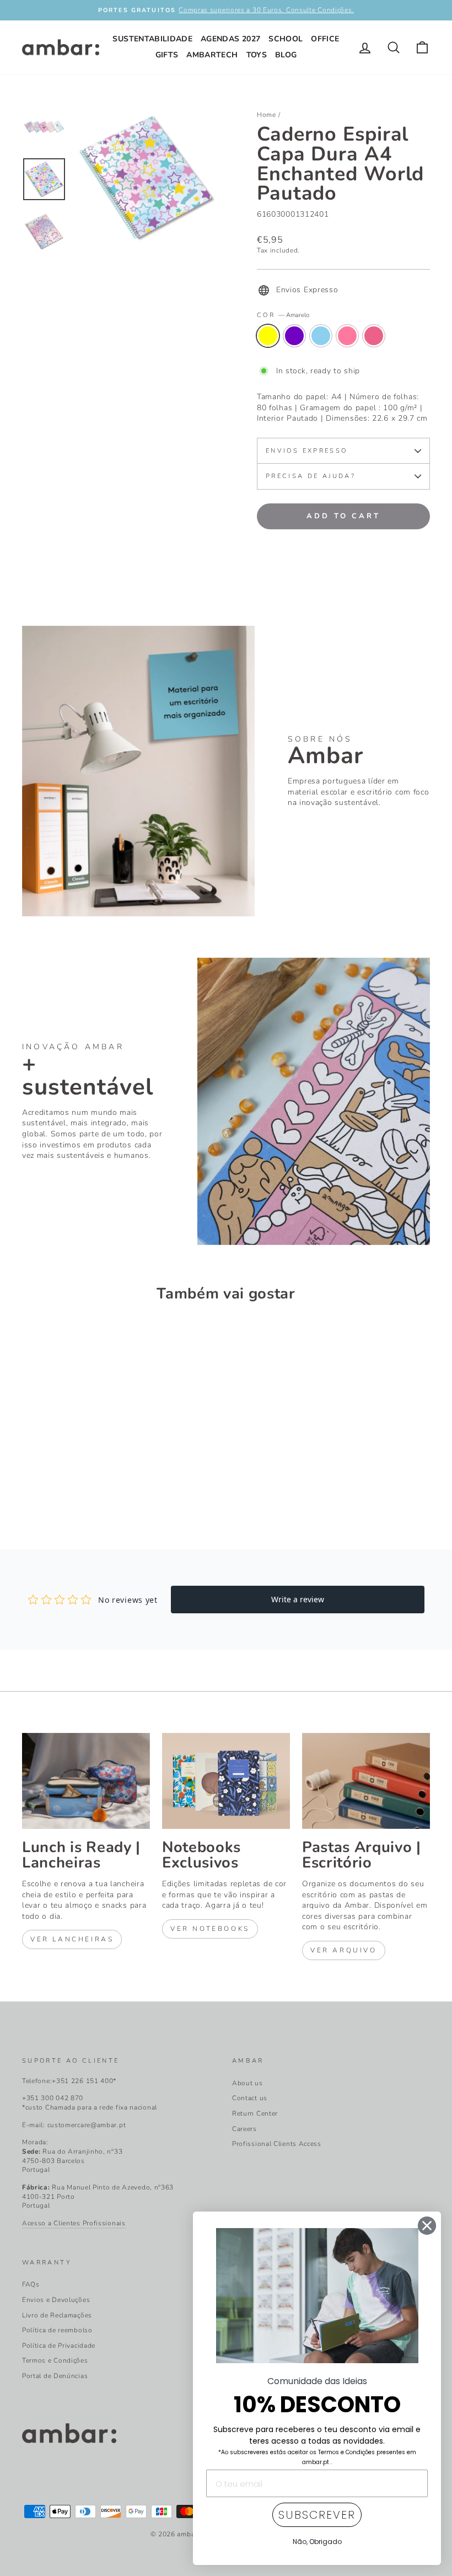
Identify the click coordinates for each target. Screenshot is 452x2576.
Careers (244, 2129)
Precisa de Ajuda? (311, 476)
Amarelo (268, 336)
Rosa (347, 336)
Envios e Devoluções (56, 2300)
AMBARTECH (212, 55)
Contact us (250, 2098)
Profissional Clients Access (277, 2144)
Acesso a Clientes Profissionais (74, 2223)
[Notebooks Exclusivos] (226, 1781)
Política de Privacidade (59, 2346)
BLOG (286, 55)
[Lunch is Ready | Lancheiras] (86, 1781)
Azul (321, 336)
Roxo (294, 336)
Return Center (255, 2113)
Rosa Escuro (374, 336)
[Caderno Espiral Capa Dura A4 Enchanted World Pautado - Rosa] (74, 1484)
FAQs (31, 2284)
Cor (283, 315)
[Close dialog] (427, 2226)
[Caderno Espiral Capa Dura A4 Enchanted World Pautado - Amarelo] (29, 1484)
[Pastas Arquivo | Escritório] (366, 1781)
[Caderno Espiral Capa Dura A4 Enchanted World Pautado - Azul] (59, 1484)
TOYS (257, 55)
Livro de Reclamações (57, 2315)
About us (247, 2083)
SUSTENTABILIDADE (152, 39)
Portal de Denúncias (55, 2376)
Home (267, 115)
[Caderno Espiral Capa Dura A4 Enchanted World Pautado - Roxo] (44, 1484)
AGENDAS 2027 (230, 39)
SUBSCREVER (317, 2515)
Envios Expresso (306, 451)
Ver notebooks (210, 1929)
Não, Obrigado (317, 2542)
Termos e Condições (55, 2360)
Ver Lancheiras (72, 1939)
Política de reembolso (57, 2330)
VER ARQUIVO (344, 1950)
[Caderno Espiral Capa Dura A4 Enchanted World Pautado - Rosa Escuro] (89, 1484)
